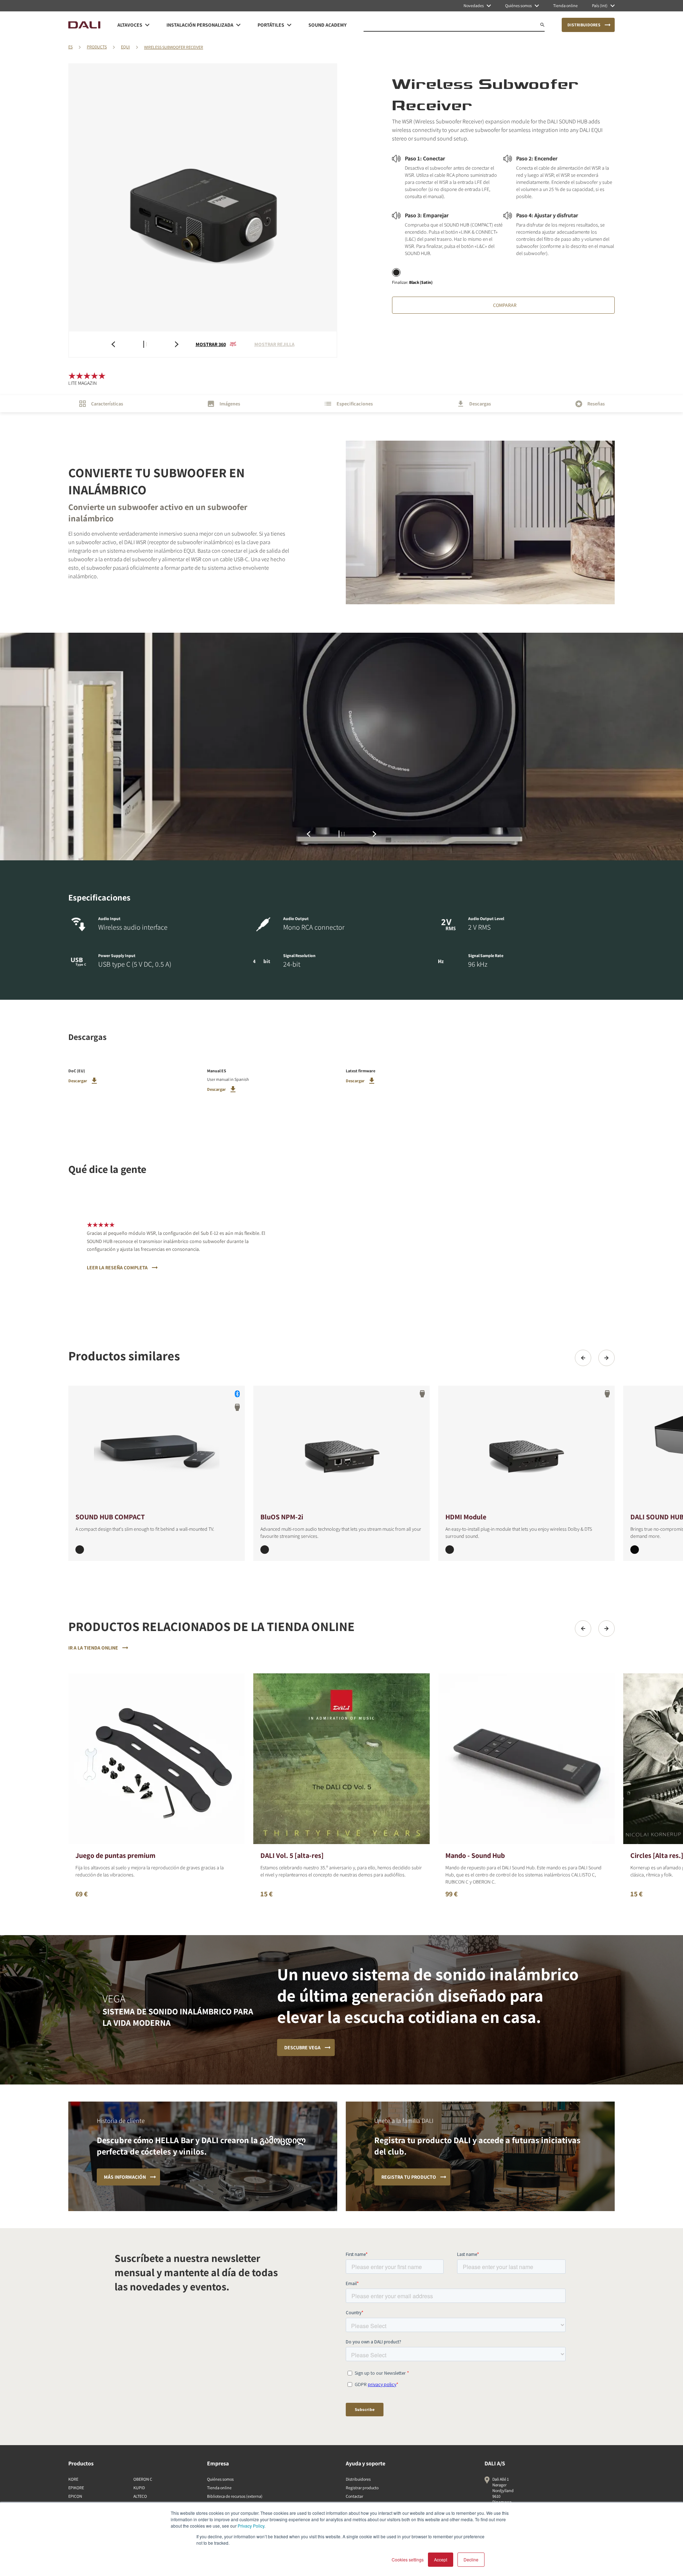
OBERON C (143, 2479)
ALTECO (140, 2496)
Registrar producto (362, 2488)
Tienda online (219, 2488)
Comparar (505, 305)
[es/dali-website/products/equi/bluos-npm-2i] (341, 1448)
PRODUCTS (97, 47)
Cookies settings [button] (408, 2559)
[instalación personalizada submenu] (238, 25)
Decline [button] (471, 2559)
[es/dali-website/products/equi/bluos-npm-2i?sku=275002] (265, 1550)
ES (70, 47)
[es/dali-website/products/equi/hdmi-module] (526, 1448)
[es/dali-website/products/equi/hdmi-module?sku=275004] (450, 1550)
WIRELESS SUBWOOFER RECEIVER (174, 47)
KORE (73, 2479)
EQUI (125, 47)
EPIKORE (76, 2488)
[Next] (607, 1358)
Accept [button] (441, 2559)
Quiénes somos (220, 2479)
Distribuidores (358, 2479)
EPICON (75, 2496)
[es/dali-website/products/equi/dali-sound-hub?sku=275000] (635, 1550)
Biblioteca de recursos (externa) (235, 2496)
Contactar (354, 2496)
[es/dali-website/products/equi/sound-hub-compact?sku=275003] (80, 1550)
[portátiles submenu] (289, 25)
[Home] (84, 25)
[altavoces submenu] (147, 25)
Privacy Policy (251, 2526)
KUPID (139, 2488)
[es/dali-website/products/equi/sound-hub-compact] (157, 1448)
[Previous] (583, 1358)
